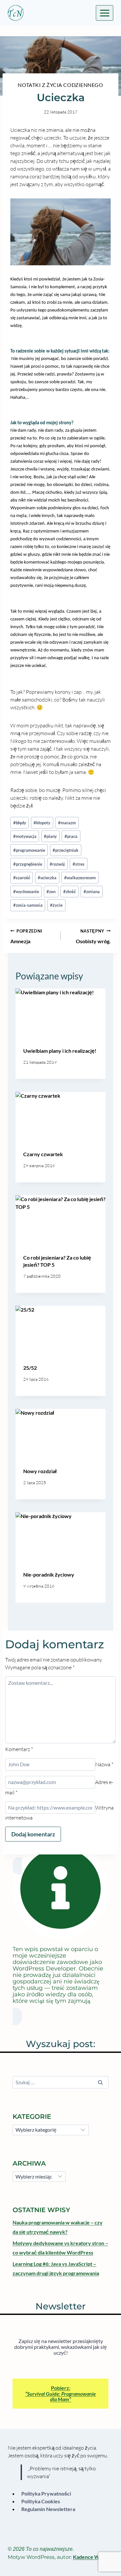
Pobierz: (60, 2393)
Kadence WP (88, 2557)
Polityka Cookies (41, 2501)
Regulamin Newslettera (48, 2509)
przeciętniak (66, 850)
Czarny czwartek (43, 1154)
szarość (22, 878)
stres (79, 864)
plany (50, 836)
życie (56, 905)
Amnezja (26, 936)
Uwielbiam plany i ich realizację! (60, 1051)
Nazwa (104, 1764)
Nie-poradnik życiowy (49, 1574)
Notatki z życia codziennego (60, 85)
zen (51, 892)
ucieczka (47, 878)
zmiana (92, 892)
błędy (20, 823)
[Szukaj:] (60, 2082)
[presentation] (60, 1014)
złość (70, 892)
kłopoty (42, 823)
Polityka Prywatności (46, 2493)
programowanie (29, 850)
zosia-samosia (28, 905)
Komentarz (19, 1749)
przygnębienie (28, 864)
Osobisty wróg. (93, 936)
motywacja (25, 836)
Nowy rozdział (40, 1471)
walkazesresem (80, 878)
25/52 (30, 1368)
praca (71, 836)
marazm (67, 823)
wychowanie (26, 892)
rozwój (57, 864)
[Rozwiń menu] (105, 13)
